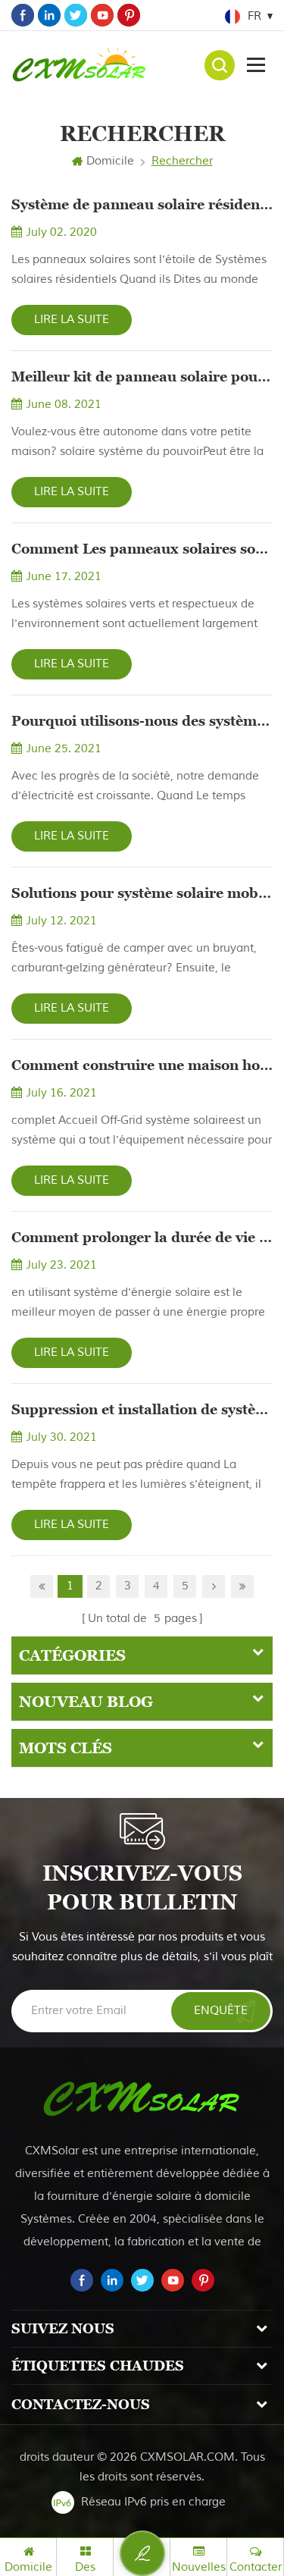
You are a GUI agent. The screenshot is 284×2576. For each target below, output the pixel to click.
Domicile (110, 161)
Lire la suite (72, 320)
